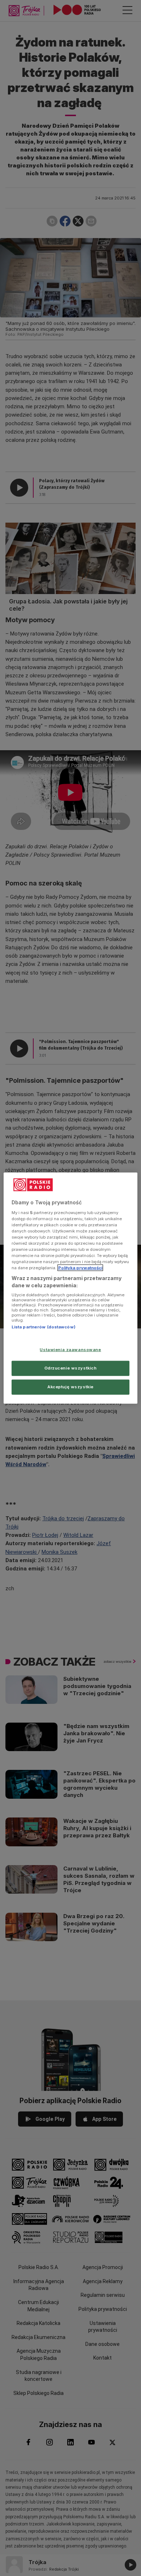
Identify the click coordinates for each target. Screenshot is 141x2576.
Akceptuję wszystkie (70, 1386)
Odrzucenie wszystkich (71, 1368)
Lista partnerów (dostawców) (44, 1327)
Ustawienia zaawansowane (70, 1350)
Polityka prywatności (80, 1268)
